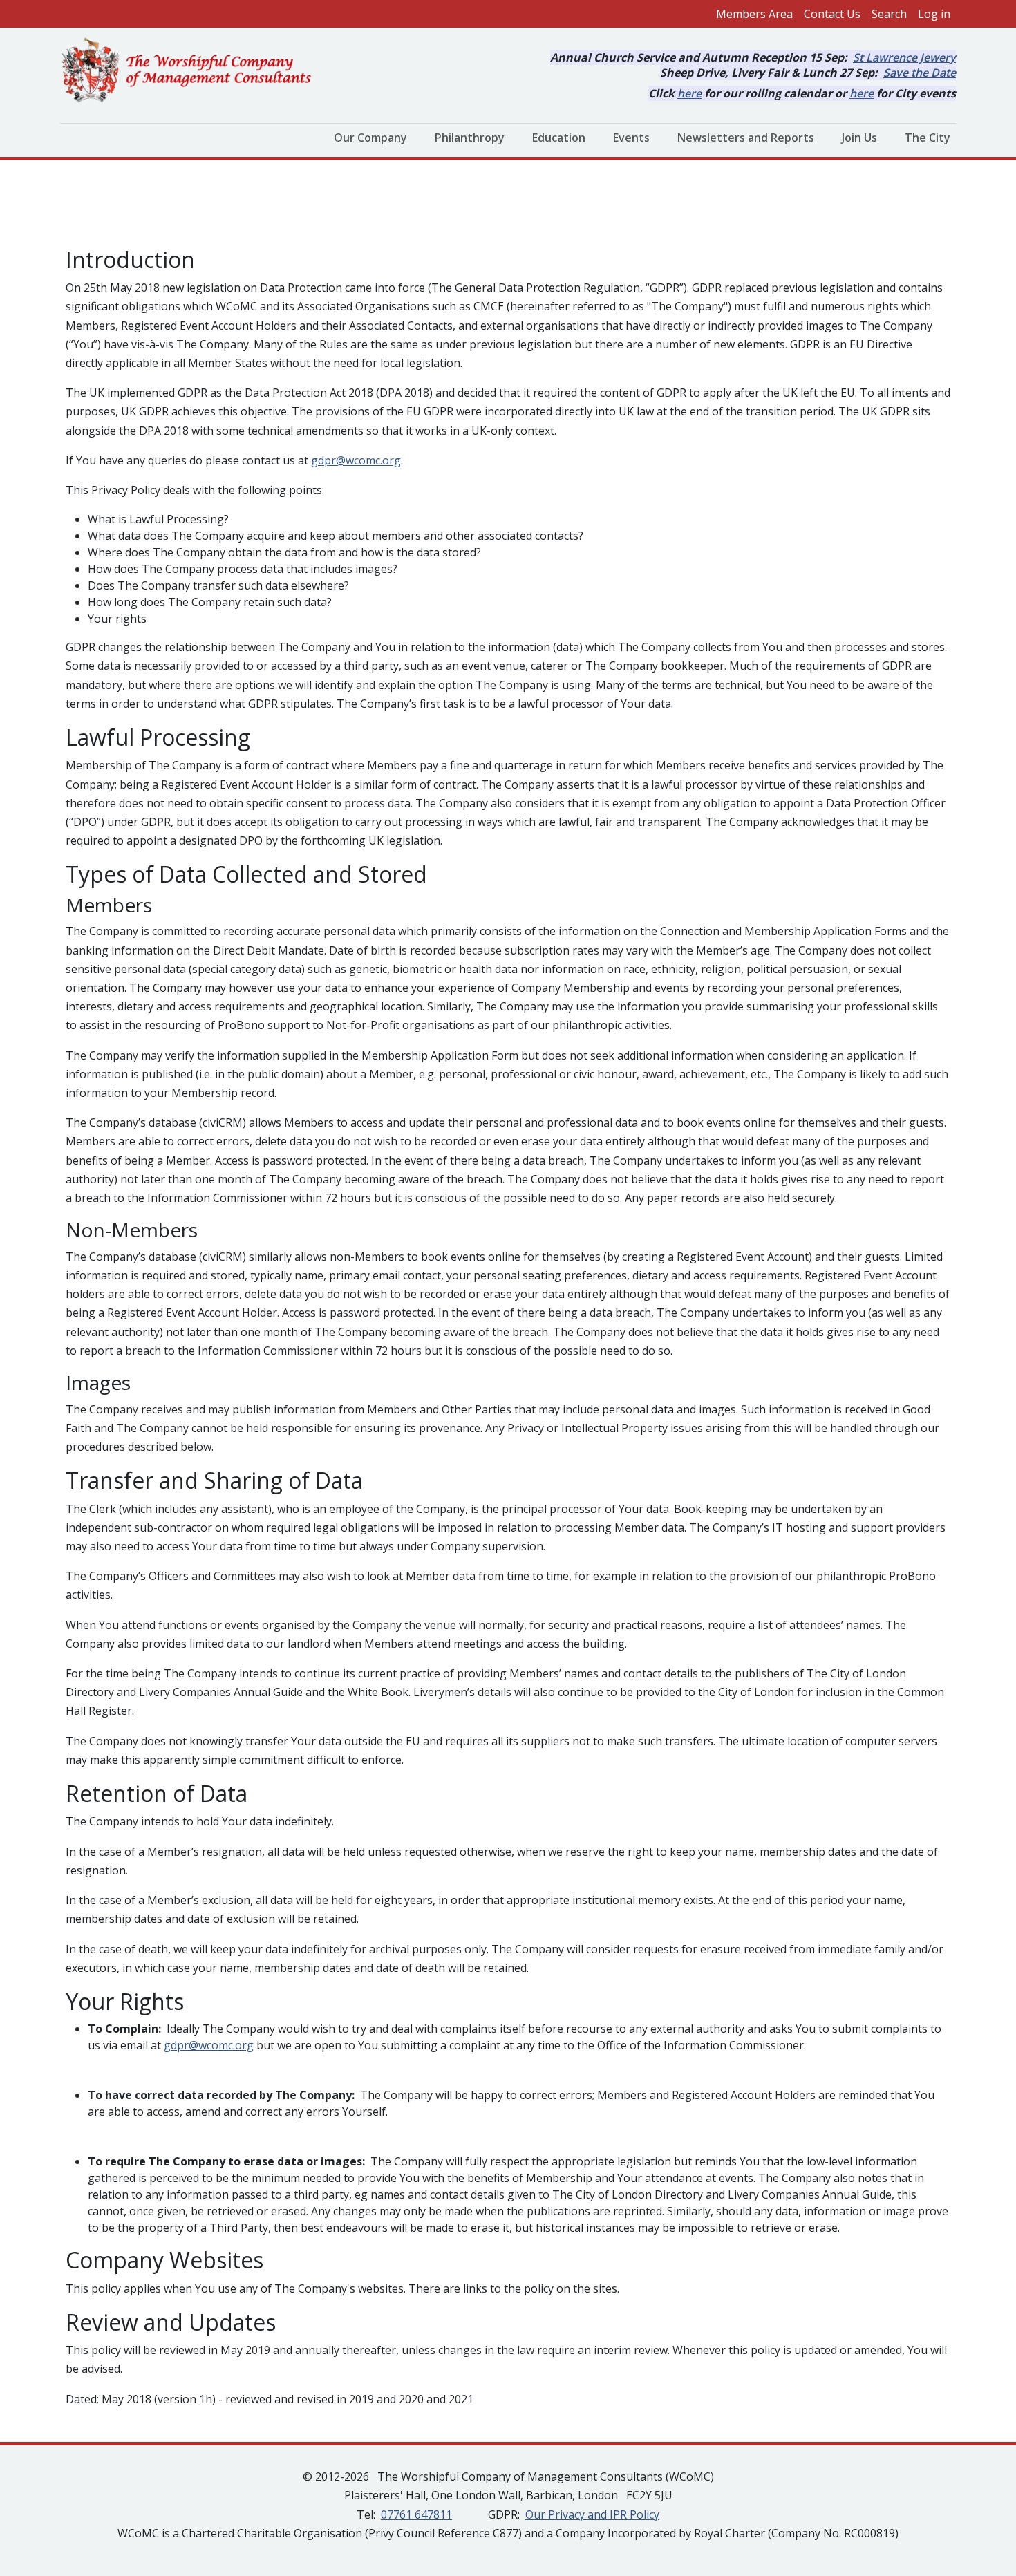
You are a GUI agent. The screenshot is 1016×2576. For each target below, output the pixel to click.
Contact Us (832, 14)
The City (928, 138)
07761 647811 (416, 2514)
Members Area (754, 14)
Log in (934, 14)
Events (631, 138)
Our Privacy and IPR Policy (592, 2514)
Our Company (370, 138)
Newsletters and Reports (746, 138)
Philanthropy (470, 138)
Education (559, 138)
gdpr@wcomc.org (356, 460)
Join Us (859, 138)
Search (889, 14)
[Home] (192, 71)
